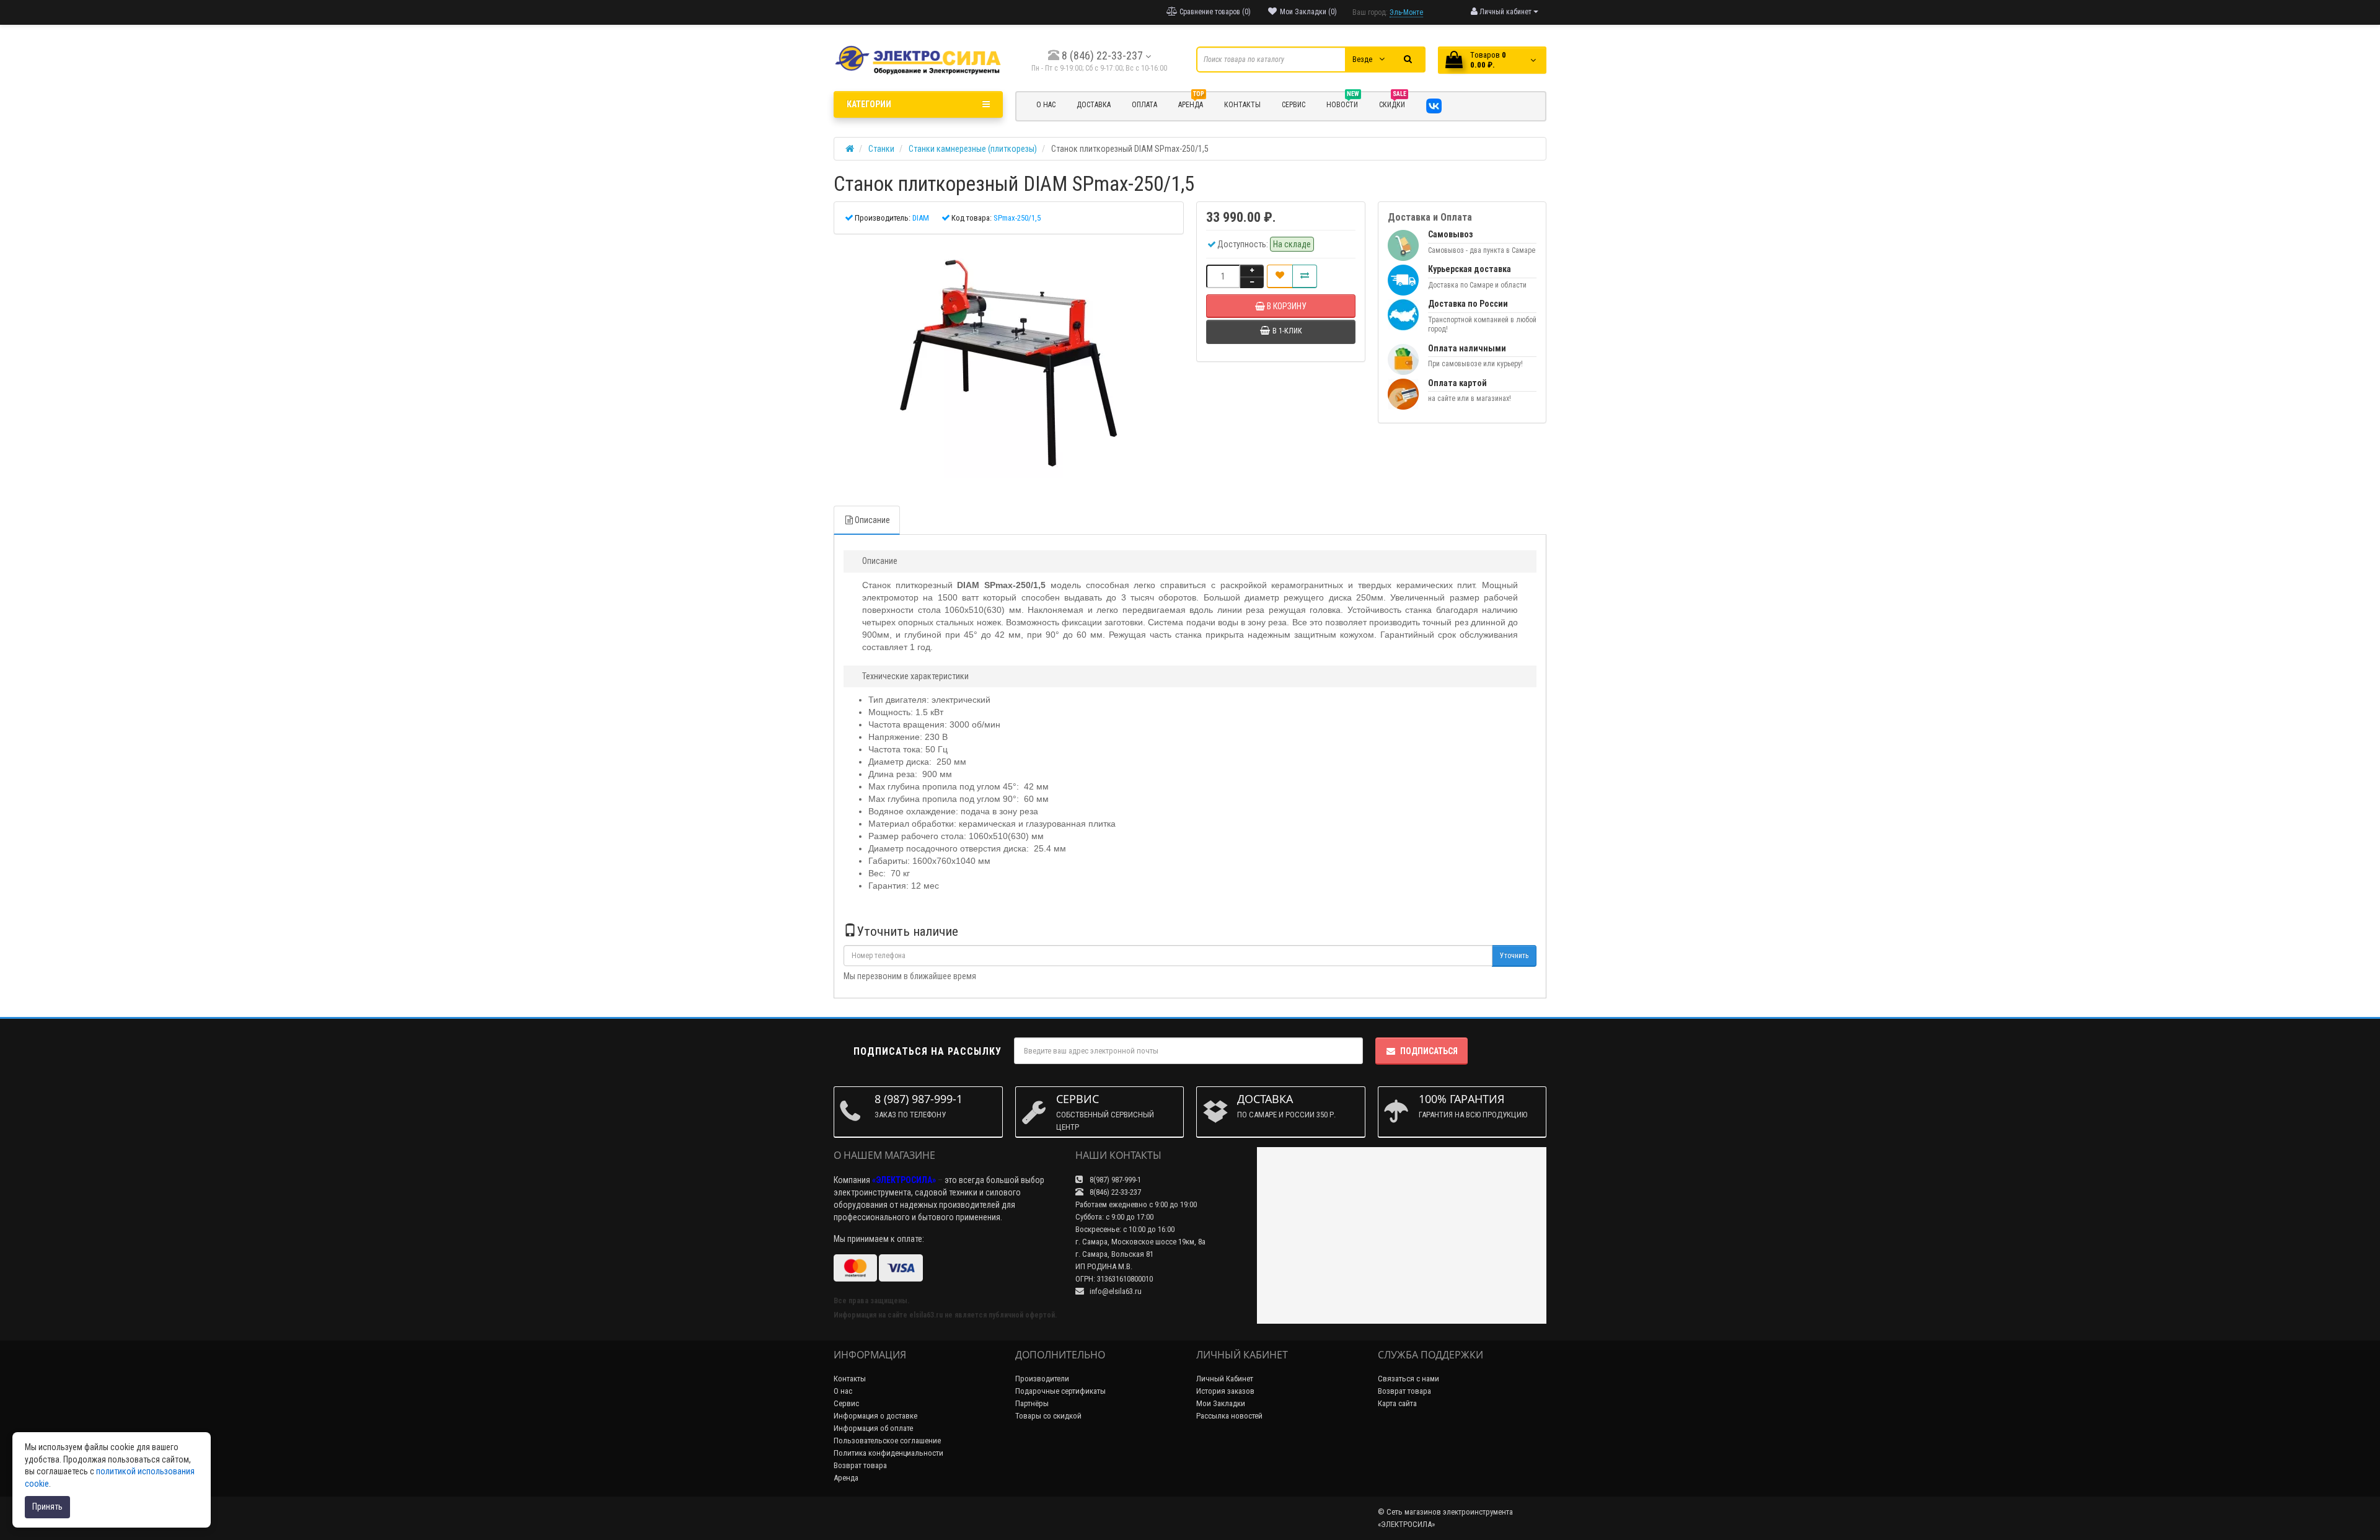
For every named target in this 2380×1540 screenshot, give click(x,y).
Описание (872, 520)
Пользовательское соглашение (887, 1441)
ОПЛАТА (1144, 105)
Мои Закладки (1221, 1403)
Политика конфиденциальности (888, 1453)
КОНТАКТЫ (1242, 105)
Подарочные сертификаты (1060, 1391)
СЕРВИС (1294, 105)
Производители (1042, 1379)
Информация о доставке (875, 1416)
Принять (47, 1507)
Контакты (850, 1379)
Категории (869, 104)
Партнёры (1032, 1403)
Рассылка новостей (1229, 1416)
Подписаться (1429, 1051)
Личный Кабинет (1225, 1379)
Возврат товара (860, 1465)
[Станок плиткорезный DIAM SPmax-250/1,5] (1009, 364)
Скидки (1393, 103)
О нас (843, 1391)
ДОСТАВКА (1094, 105)
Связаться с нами (1408, 1379)
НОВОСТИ (1343, 103)
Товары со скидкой (1048, 1416)
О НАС (1046, 105)
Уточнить (1514, 956)
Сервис (846, 1403)
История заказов (1225, 1391)
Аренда (1191, 103)
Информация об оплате (873, 1428)
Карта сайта (1397, 1403)
